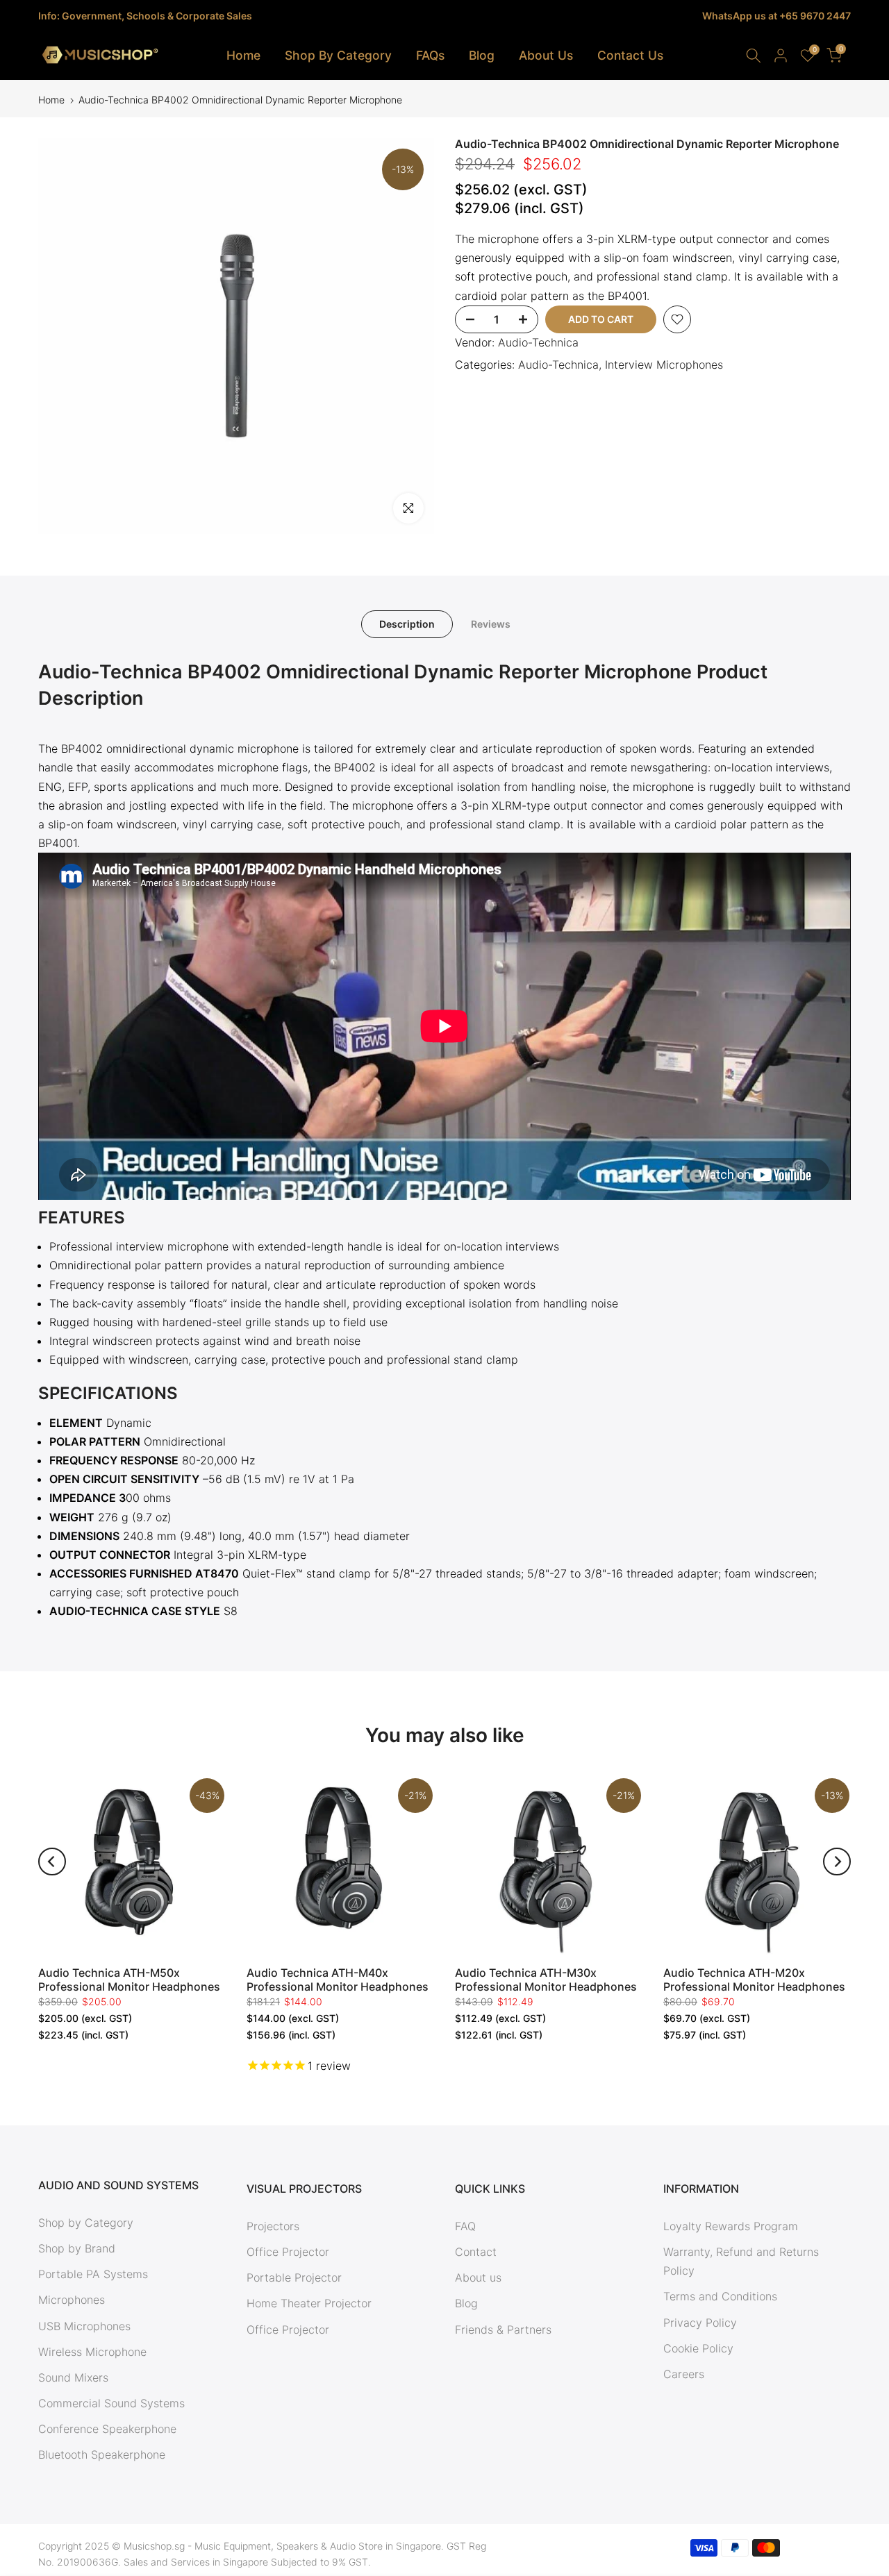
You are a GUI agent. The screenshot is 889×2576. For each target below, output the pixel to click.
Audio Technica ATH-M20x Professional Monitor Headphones (754, 1980)
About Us (546, 55)
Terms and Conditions (720, 2296)
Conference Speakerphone (107, 2429)
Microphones (72, 2300)
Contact (476, 2252)
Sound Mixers (73, 2377)
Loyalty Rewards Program (731, 2226)
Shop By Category (338, 55)
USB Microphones (84, 2326)
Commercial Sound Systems (111, 2403)
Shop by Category (86, 2223)
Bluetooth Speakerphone (102, 2454)
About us (478, 2277)
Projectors (273, 2226)
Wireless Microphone (92, 2352)
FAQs (430, 55)
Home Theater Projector (309, 2303)
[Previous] (52, 1862)
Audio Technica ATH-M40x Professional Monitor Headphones (338, 1980)
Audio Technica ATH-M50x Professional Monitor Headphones (129, 1980)
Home (243, 55)
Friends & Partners (503, 2330)
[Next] (837, 1862)
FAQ (465, 2226)
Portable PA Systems (93, 2274)
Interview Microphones (664, 365)
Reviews (491, 624)
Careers (684, 2374)
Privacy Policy (700, 2323)
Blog (482, 55)
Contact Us (630, 55)
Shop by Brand (77, 2248)
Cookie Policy (698, 2348)
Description (407, 624)
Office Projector (288, 2252)
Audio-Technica (538, 342)
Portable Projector (294, 2277)
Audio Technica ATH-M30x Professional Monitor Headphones (546, 1980)
